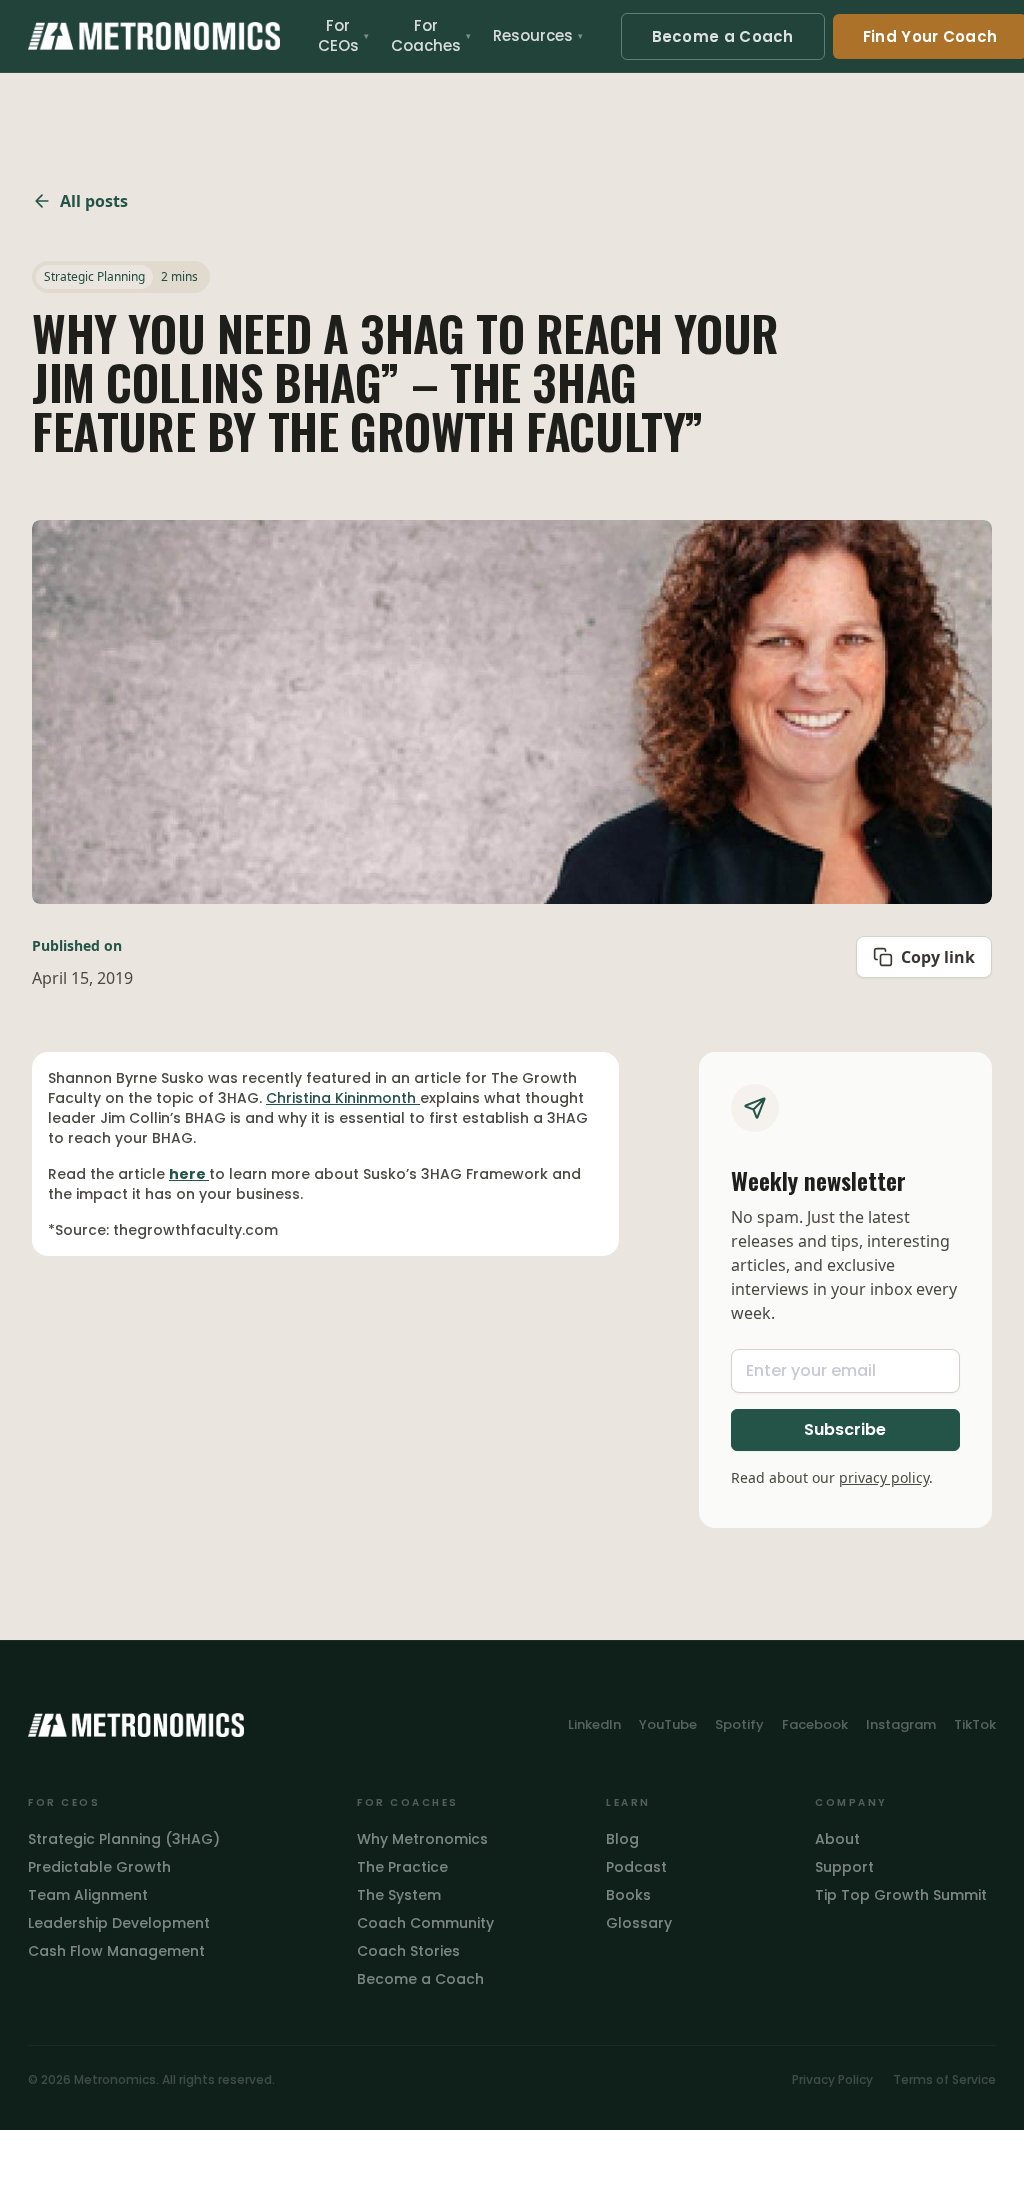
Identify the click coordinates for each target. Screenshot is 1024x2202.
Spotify (739, 1724)
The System (399, 1895)
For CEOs (343, 35)
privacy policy (884, 1477)
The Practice (402, 1867)
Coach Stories (408, 1951)
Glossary (639, 1923)
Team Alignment (88, 1895)
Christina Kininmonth (343, 1098)
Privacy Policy (832, 2079)
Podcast (636, 1867)
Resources (538, 35)
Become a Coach (723, 36)
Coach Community (425, 1923)
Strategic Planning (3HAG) (124, 1839)
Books (628, 1895)
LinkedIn (594, 1724)
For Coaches (431, 35)
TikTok (975, 1724)
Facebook (815, 1724)
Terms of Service (944, 2079)
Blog (622, 1839)
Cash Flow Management (116, 1951)
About (837, 1839)
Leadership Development (119, 1923)
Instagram (901, 1724)
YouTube (668, 1724)
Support (844, 1867)
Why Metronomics (422, 1839)
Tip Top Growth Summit (901, 1895)
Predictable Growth (99, 1867)
